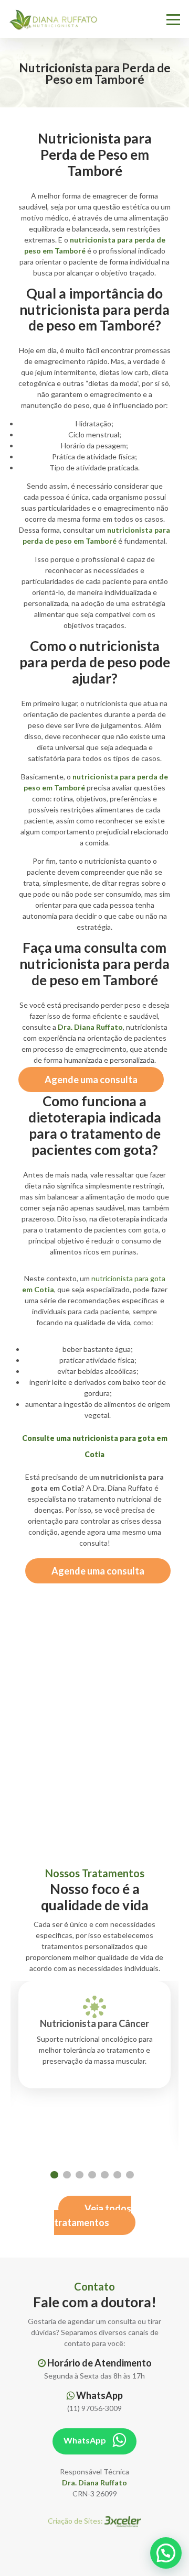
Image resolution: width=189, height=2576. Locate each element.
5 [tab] (105, 2175)
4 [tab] (92, 2175)
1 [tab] (54, 2175)
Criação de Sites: (76, 2521)
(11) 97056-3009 (94, 2408)
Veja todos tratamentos (93, 2215)
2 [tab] (67, 2175)
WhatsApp (86, 2440)
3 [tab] (80, 2175)
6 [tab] (117, 2175)
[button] (166, 2553)
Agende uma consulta (91, 1080)
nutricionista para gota (128, 1278)
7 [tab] (130, 2175)
